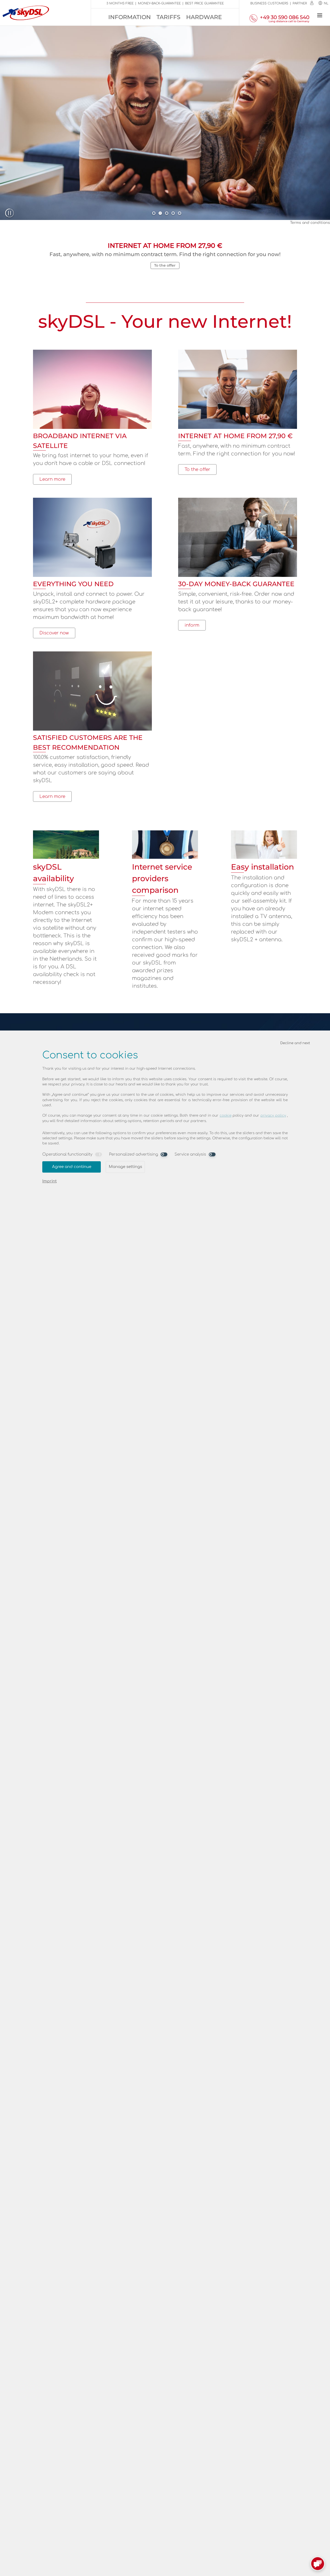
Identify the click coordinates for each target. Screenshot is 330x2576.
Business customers (269, 3)
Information (130, 17)
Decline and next (295, 1043)
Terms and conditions (310, 223)
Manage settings (125, 1167)
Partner (300, 3)
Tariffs (168, 17)
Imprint (49, 1181)
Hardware (204, 17)
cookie (226, 1115)
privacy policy (273, 1115)
